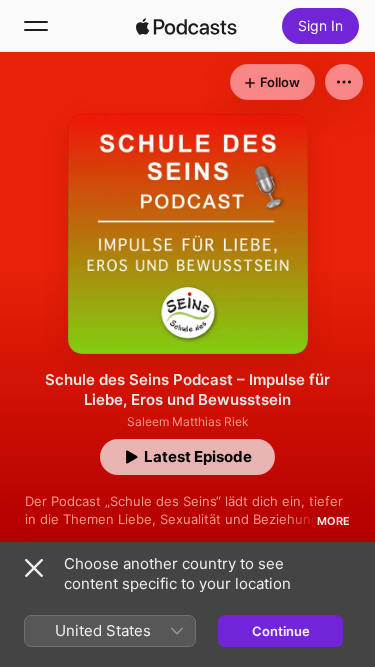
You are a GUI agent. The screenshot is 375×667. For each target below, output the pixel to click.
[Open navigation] (36, 26)
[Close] (34, 568)
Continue (281, 631)
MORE (333, 521)
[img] (187, 26)
